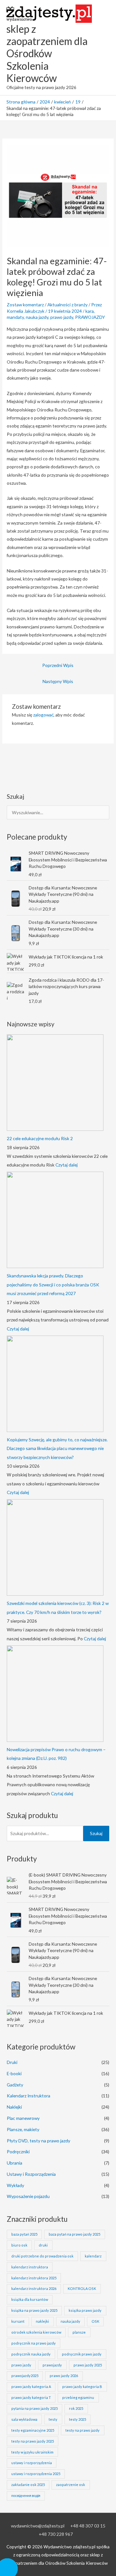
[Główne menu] (103, 48)
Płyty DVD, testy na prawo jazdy (39, 2141)
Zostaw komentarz (25, 305)
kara (90, 311)
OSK (95, 2321)
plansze (79, 2332)
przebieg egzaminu (78, 2397)
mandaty (15, 317)
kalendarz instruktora (30, 2267)
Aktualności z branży (68, 305)
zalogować (43, 715)
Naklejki (14, 2107)
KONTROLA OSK (82, 2288)
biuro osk (19, 2245)
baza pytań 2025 (24, 2234)
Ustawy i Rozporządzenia (31, 2174)
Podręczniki (18, 2152)
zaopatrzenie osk (71, 2485)
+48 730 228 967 (56, 2534)
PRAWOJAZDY (90, 317)
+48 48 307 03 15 (88, 2526)
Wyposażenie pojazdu (28, 2196)
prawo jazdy (62, 317)
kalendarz (93, 2256)
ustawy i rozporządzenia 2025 (36, 2474)
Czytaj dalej (67, 1165)
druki (43, 2245)
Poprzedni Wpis (58, 665)
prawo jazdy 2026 (64, 2376)
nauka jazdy (37, 317)
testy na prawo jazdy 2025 (33, 2441)
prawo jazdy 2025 (88, 2365)
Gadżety (15, 2085)
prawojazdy (52, 2365)
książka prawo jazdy (85, 2310)
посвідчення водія (26, 2495)
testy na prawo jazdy (82, 2430)
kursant (18, 2321)
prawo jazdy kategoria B (82, 2387)
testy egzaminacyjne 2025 (33, 2430)
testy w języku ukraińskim (32, 2452)
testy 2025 (77, 2419)
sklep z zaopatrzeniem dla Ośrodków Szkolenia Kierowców (47, 53)
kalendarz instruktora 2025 (34, 2278)
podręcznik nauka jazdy (31, 2354)
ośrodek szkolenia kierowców (36, 2332)
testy (53, 2419)
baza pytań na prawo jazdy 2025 (74, 2234)
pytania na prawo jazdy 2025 (34, 2408)
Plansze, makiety (23, 2129)
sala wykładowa (24, 2419)
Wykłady (15, 2185)
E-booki (14, 2073)
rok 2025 (76, 2408)
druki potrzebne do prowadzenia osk (42, 2256)
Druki (12, 2062)
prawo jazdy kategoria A (31, 2387)
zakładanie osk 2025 (28, 2485)
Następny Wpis (58, 681)
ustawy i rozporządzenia (32, 2463)
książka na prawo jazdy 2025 (34, 2310)
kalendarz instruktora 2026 (34, 2288)
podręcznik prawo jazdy (82, 2354)
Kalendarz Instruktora (29, 2096)
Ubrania (15, 2163)
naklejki (42, 2321)
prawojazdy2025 (25, 2376)
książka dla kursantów (30, 2299)
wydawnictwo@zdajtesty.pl (38, 2526)
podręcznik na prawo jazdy (34, 2343)
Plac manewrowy (23, 2118)
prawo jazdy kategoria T (31, 2397)
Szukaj (96, 1833)
